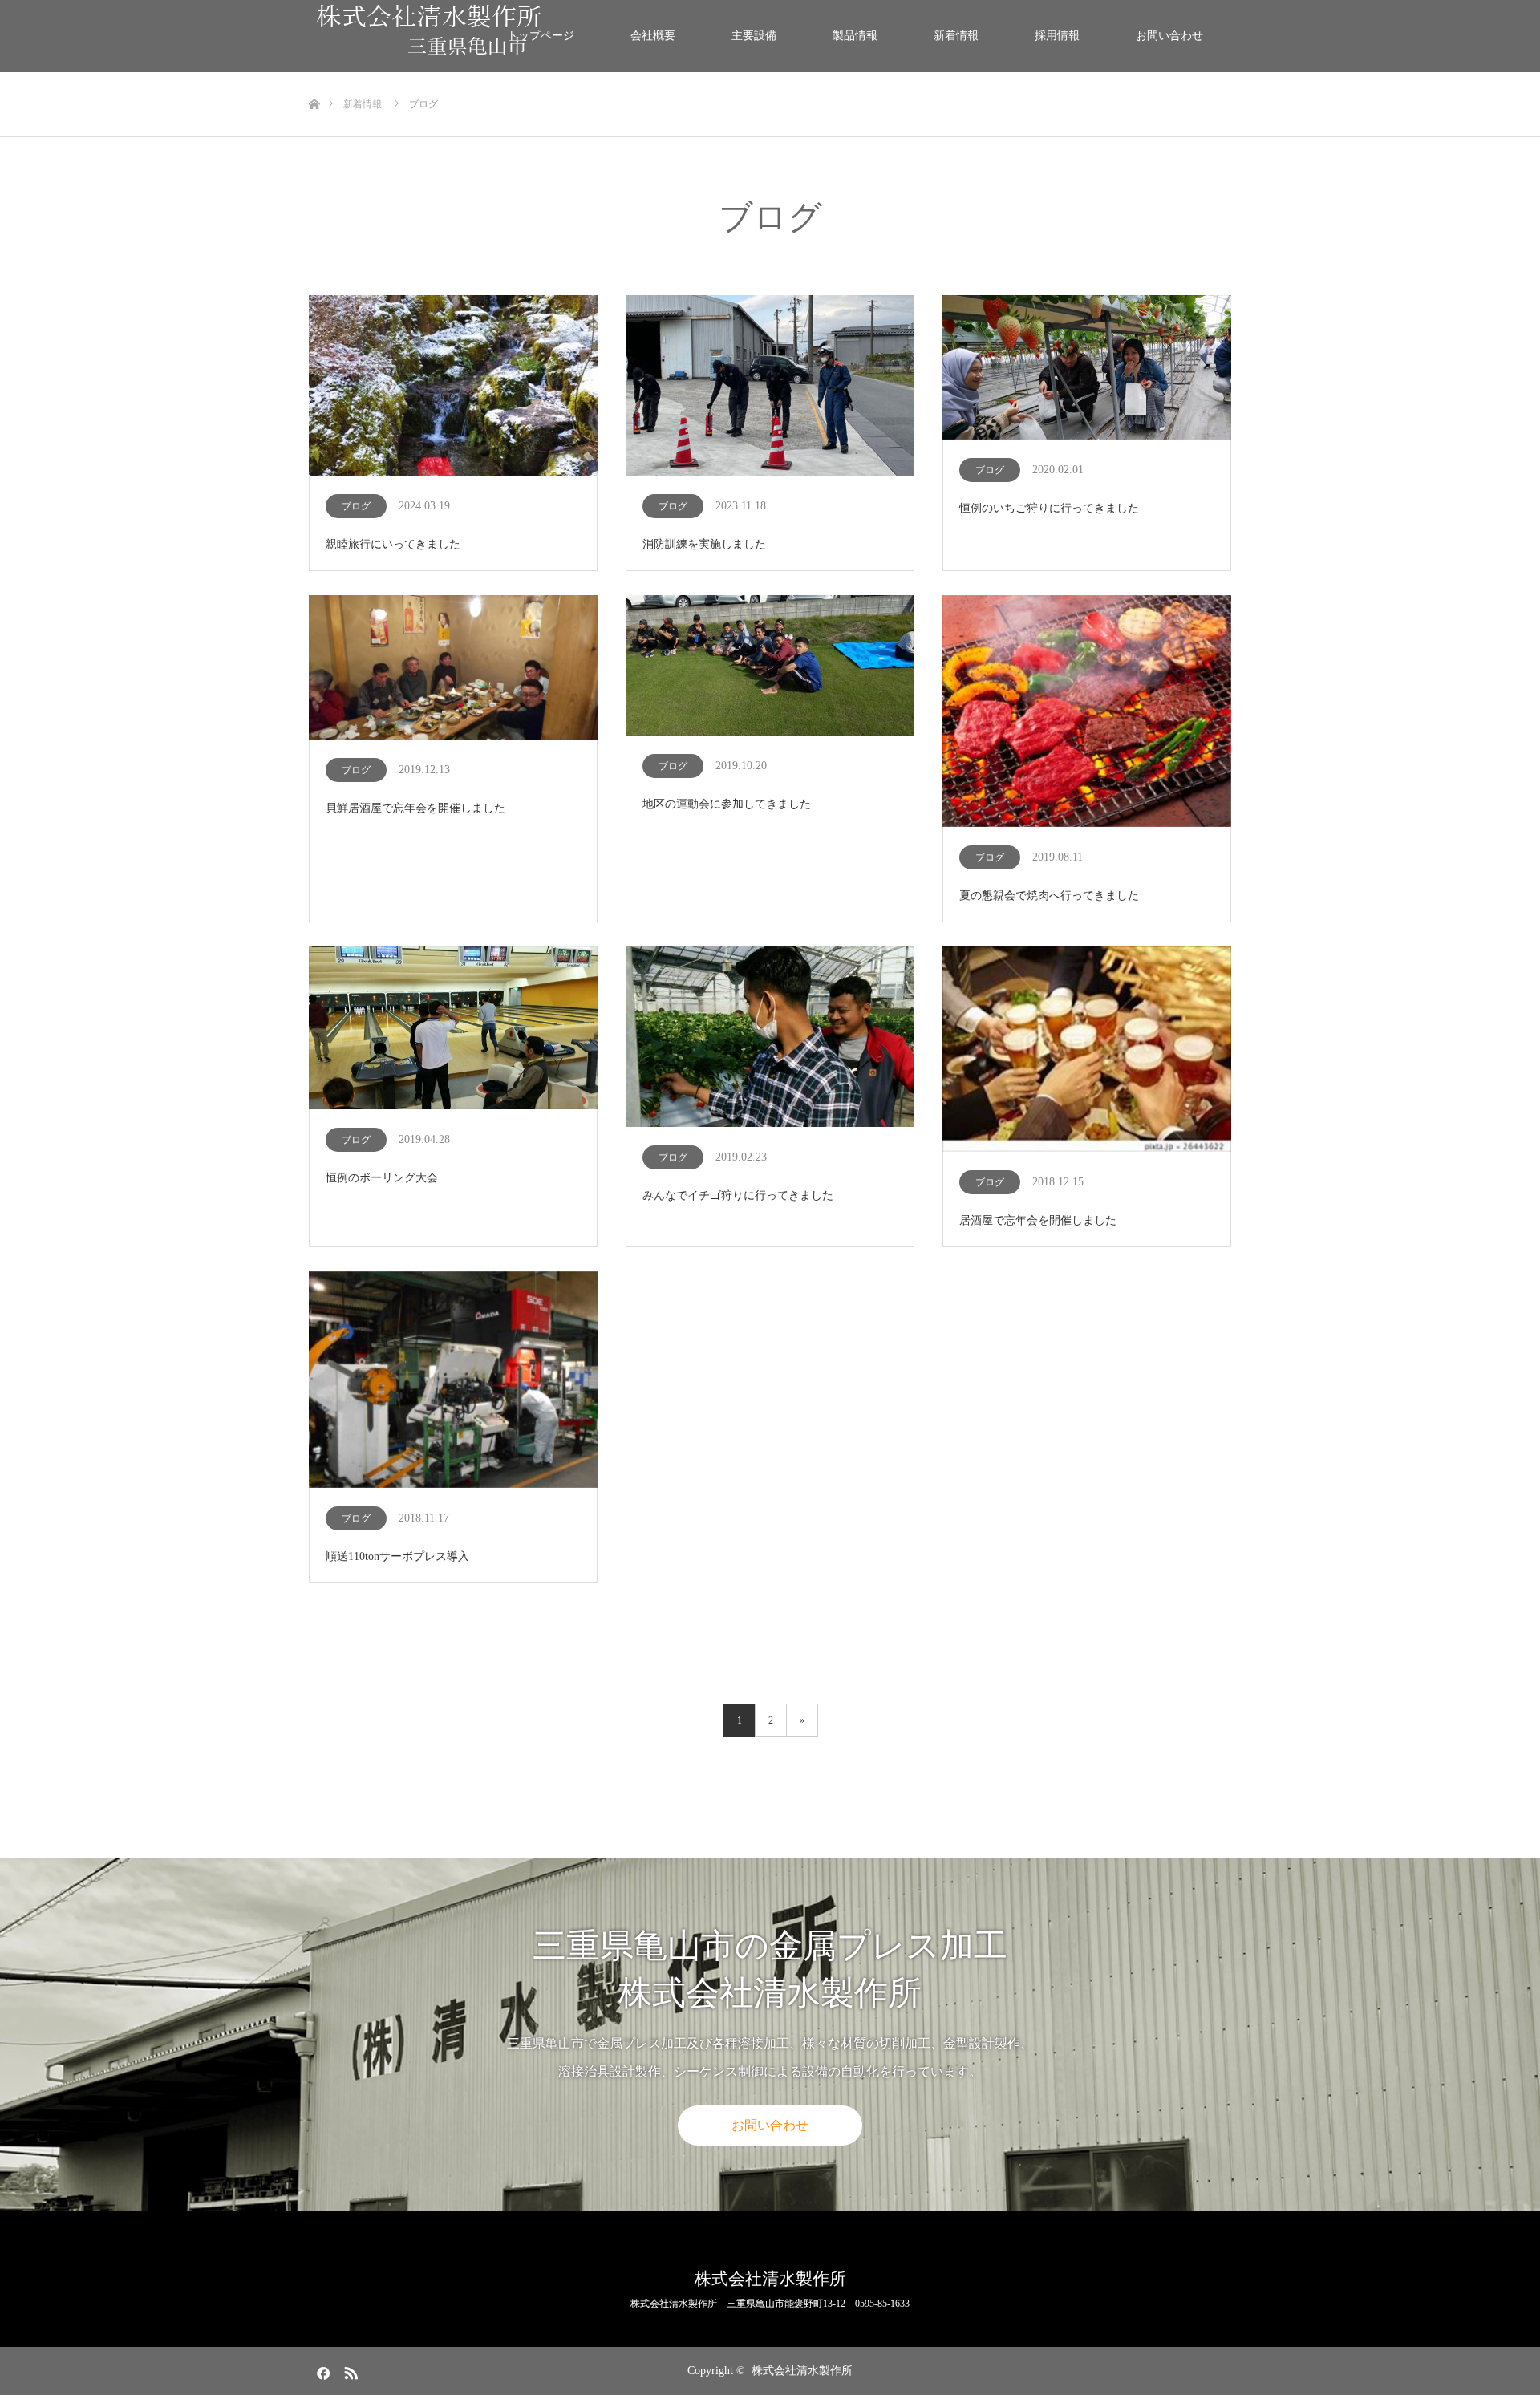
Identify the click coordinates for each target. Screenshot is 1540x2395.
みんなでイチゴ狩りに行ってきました (738, 1195)
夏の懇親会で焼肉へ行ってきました (1049, 896)
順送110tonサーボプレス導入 (397, 1556)
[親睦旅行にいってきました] (453, 387)
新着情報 (956, 36)
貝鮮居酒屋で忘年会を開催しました (415, 808)
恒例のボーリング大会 (382, 1178)
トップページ (541, 36)
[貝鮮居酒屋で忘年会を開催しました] (453, 669)
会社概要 (653, 36)
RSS (349, 2370)
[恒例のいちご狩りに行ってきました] (1087, 369)
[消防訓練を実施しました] (770, 387)
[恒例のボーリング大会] (453, 1029)
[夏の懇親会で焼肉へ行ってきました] (1087, 712)
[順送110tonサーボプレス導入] (453, 1381)
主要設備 (754, 36)
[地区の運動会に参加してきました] (770, 667)
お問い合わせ (1169, 36)
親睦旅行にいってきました (393, 544)
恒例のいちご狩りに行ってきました (1049, 508)
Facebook (321, 2370)
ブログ (356, 506)
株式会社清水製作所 (770, 2279)
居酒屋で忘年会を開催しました (1038, 1220)
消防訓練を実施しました (704, 544)
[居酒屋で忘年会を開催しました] (1087, 1050)
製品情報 (855, 36)
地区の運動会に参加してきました (727, 804)
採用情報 (1057, 36)
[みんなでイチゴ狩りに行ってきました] (770, 1038)
